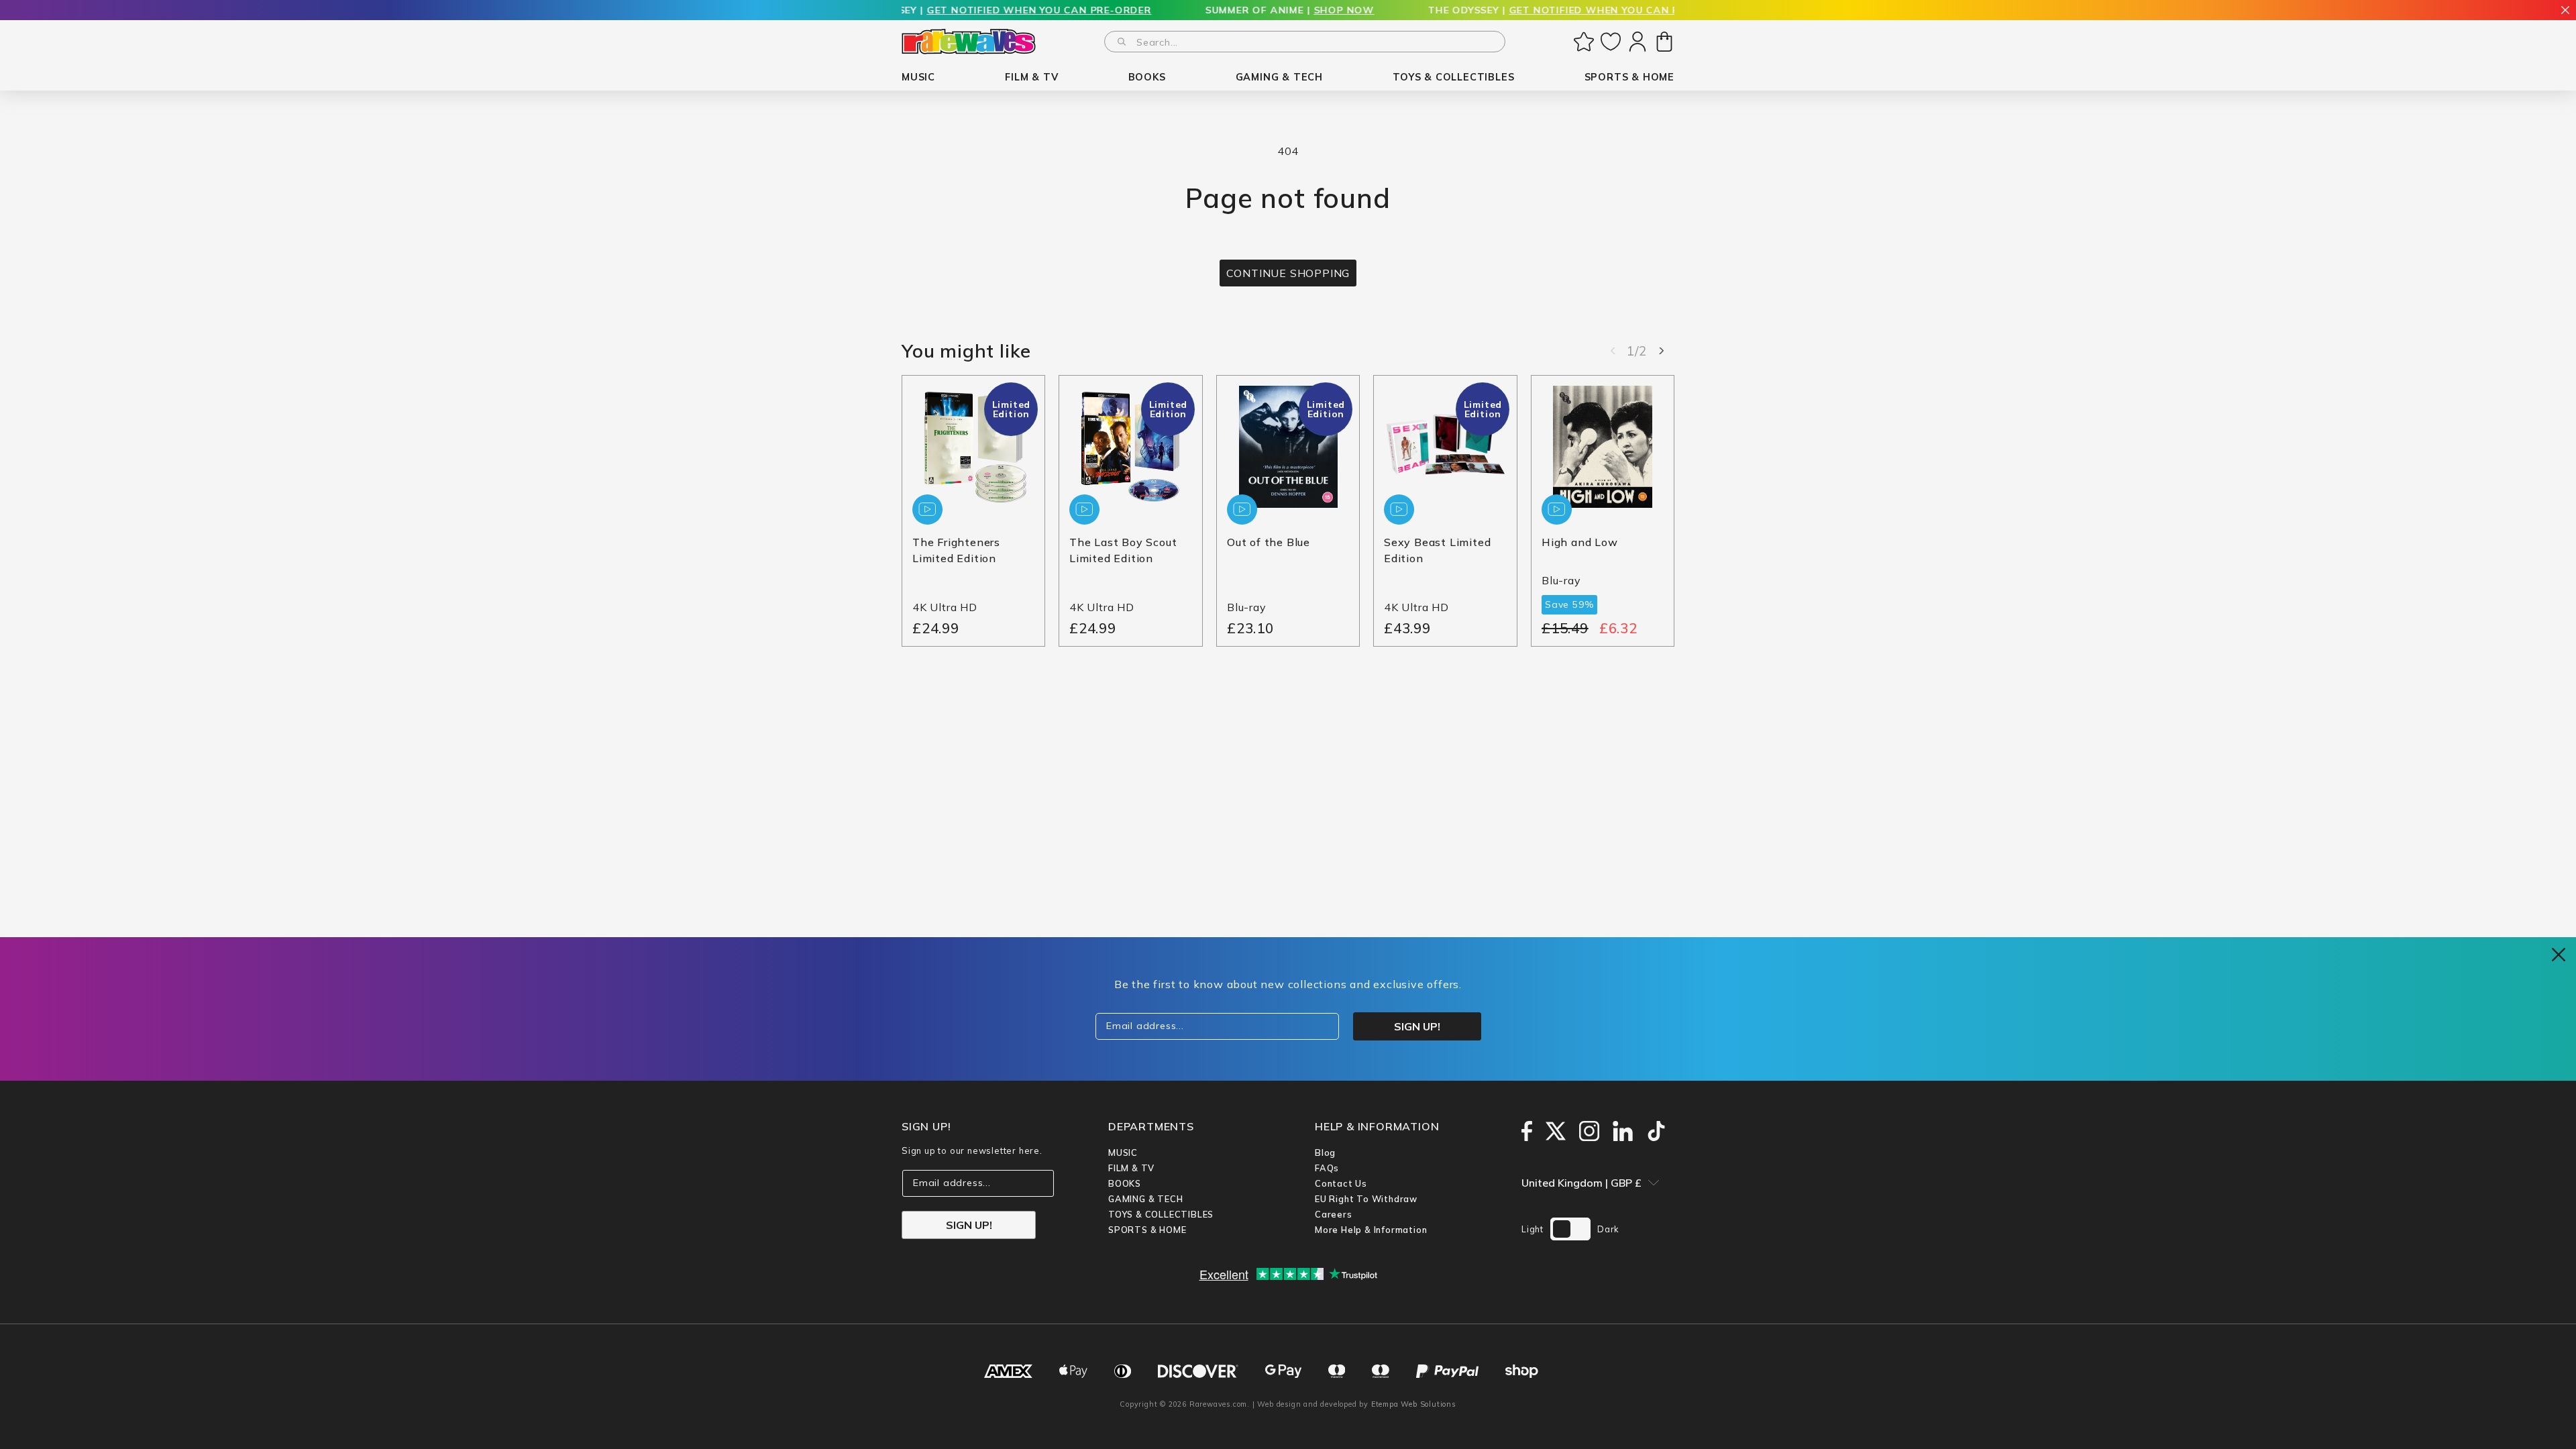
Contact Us (1341, 1183)
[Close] (2565, 11)
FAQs (1327, 1168)
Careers (1334, 1214)
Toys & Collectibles (1161, 1214)
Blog (1325, 1152)
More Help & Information (1371, 1230)
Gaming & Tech (1145, 1199)
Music (1123, 1152)
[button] (918, 77)
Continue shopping (1288, 273)
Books (1125, 1183)
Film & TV (1131, 1168)
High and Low (1580, 543)
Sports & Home (1147, 1230)
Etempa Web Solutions (1414, 1404)
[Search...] (1122, 42)
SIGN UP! (969, 1225)
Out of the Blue (1269, 543)
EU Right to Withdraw (1366, 1199)
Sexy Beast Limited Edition (1437, 551)
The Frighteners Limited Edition (956, 551)
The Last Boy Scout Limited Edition (1123, 551)
